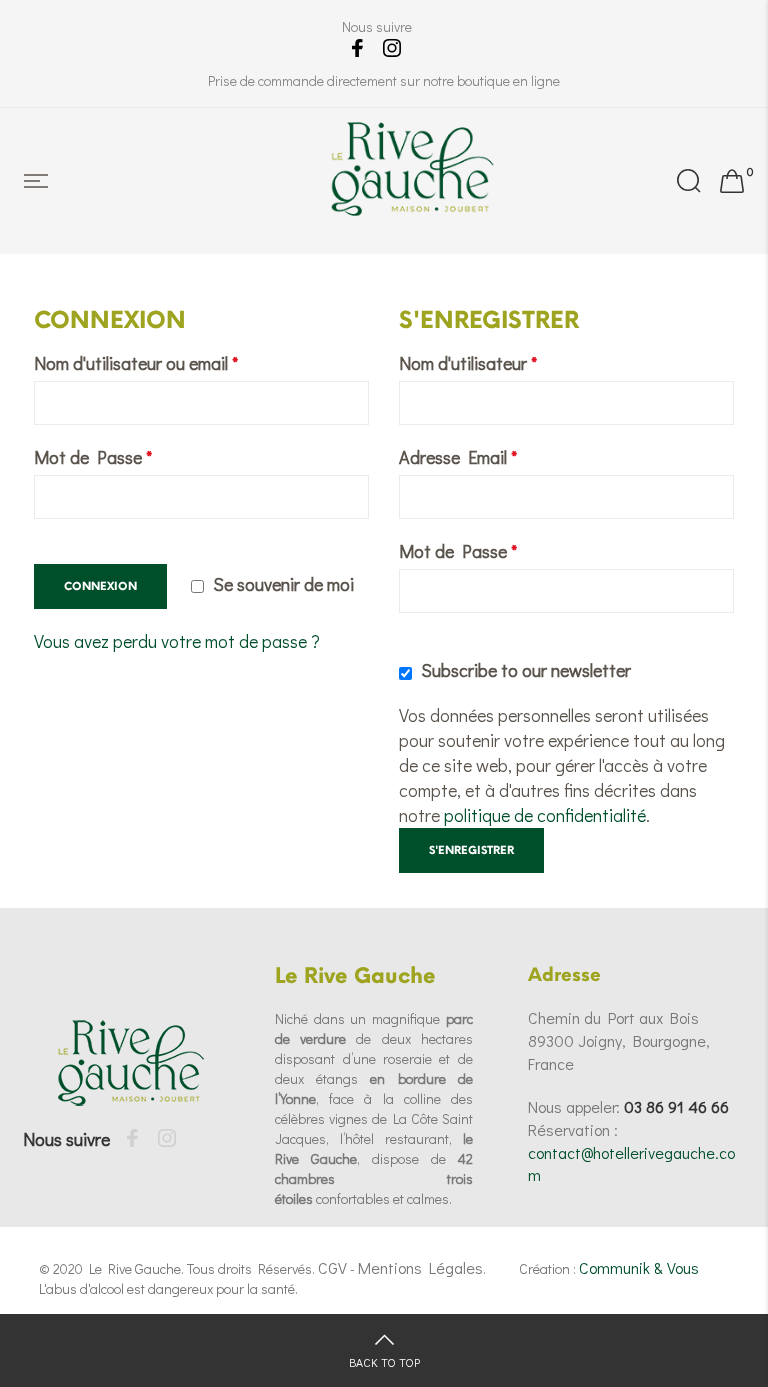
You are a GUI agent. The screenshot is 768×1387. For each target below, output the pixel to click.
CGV (332, 1267)
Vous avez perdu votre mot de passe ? (177, 641)
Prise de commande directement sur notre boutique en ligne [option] (384, 80)
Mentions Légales (420, 1267)
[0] (732, 181)
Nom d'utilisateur (468, 363)
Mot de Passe (93, 457)
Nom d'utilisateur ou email (136, 363)
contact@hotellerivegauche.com (631, 1164)
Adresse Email (458, 457)
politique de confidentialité (545, 815)
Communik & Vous (639, 1267)
